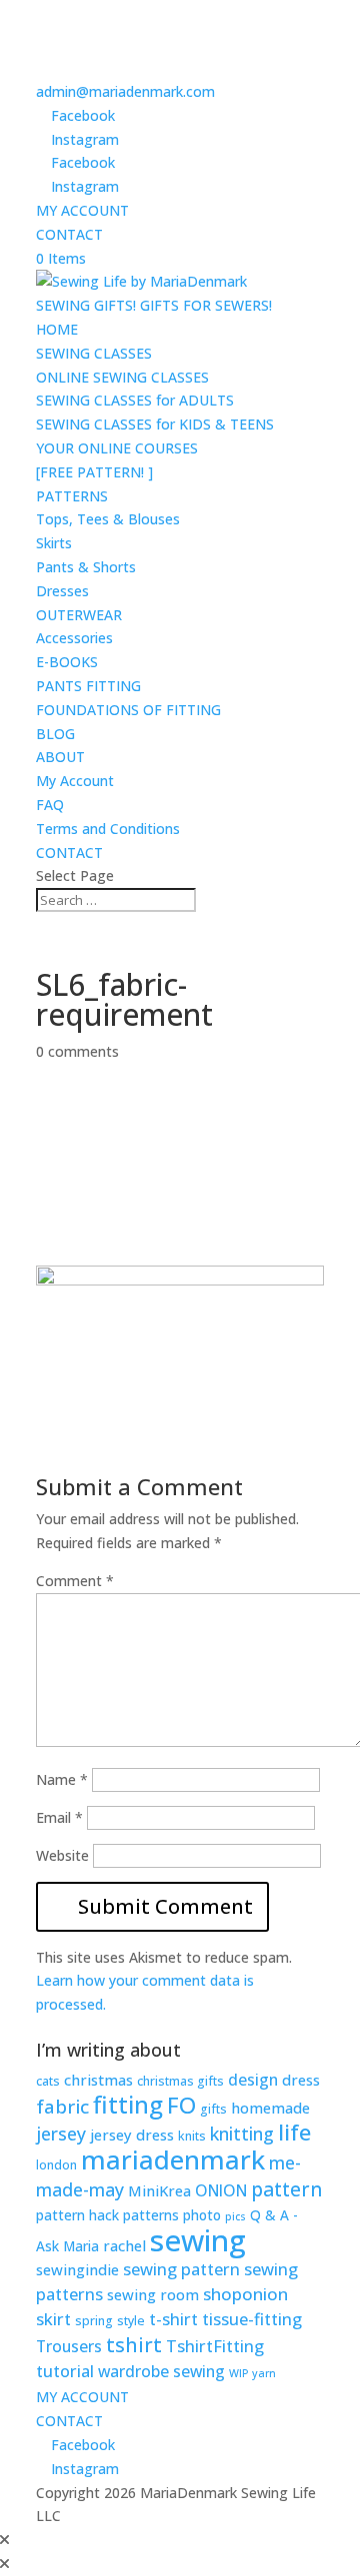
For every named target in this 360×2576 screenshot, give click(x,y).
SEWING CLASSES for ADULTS (135, 400)
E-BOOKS (67, 662)
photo (202, 2215)
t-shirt (173, 2319)
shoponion (245, 2294)
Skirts (54, 543)
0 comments (77, 1051)
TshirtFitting (215, 2346)
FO (181, 2105)
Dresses (62, 591)
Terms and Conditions (108, 829)
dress (301, 2080)
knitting (242, 2134)
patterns (151, 2215)
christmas (98, 2080)
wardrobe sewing (161, 2371)
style (131, 2321)
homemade (270, 2108)
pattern (286, 2189)
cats (48, 2081)
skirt (53, 2319)
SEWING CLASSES (94, 353)
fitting (128, 2105)
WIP (238, 2373)
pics (235, 2216)
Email (59, 1817)
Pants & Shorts (86, 567)
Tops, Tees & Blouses (108, 519)
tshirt (134, 2345)
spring (94, 2321)
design (253, 2080)
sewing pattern (181, 2269)
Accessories (74, 638)
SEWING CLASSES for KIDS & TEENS (155, 424)
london (56, 2165)
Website (62, 1855)
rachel (124, 2245)
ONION (221, 2190)
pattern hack (77, 2215)
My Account (75, 781)
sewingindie (77, 2269)
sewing (198, 2240)
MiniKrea (159, 2190)
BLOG (55, 734)
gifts (213, 2109)
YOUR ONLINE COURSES (117, 448)
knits (192, 2136)
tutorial (65, 2371)
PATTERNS (72, 496)
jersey (61, 2134)
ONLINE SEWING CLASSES (122, 377)
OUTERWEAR (79, 615)
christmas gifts (180, 2081)
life (294, 2132)
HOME (57, 329)
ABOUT (60, 757)
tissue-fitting (252, 2319)
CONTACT (69, 234)
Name (62, 1779)
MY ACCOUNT (82, 210)
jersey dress (132, 2135)
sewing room (153, 2294)
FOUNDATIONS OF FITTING (128, 710)
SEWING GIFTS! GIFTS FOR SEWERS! (154, 305)
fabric (62, 2107)
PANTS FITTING (88, 686)
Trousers (69, 2346)
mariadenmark (173, 2159)
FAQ (50, 805)
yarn (264, 2373)
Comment (75, 1581)
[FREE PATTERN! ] (94, 472)
